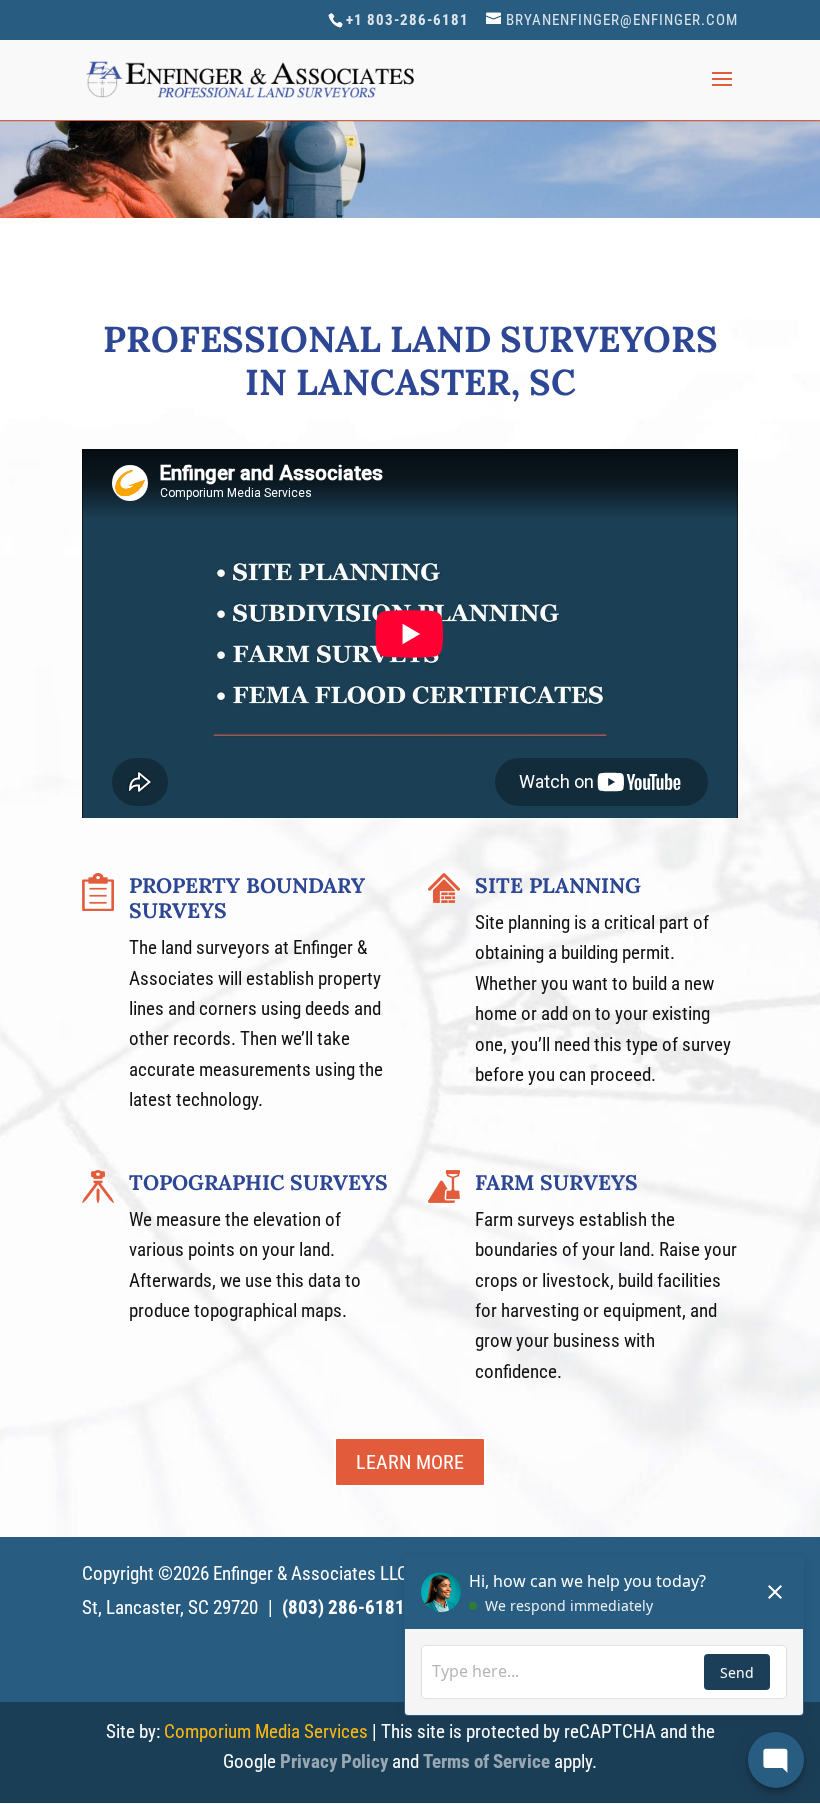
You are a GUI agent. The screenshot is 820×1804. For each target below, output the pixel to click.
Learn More (410, 1462)
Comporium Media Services (266, 1731)
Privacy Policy (334, 1761)
